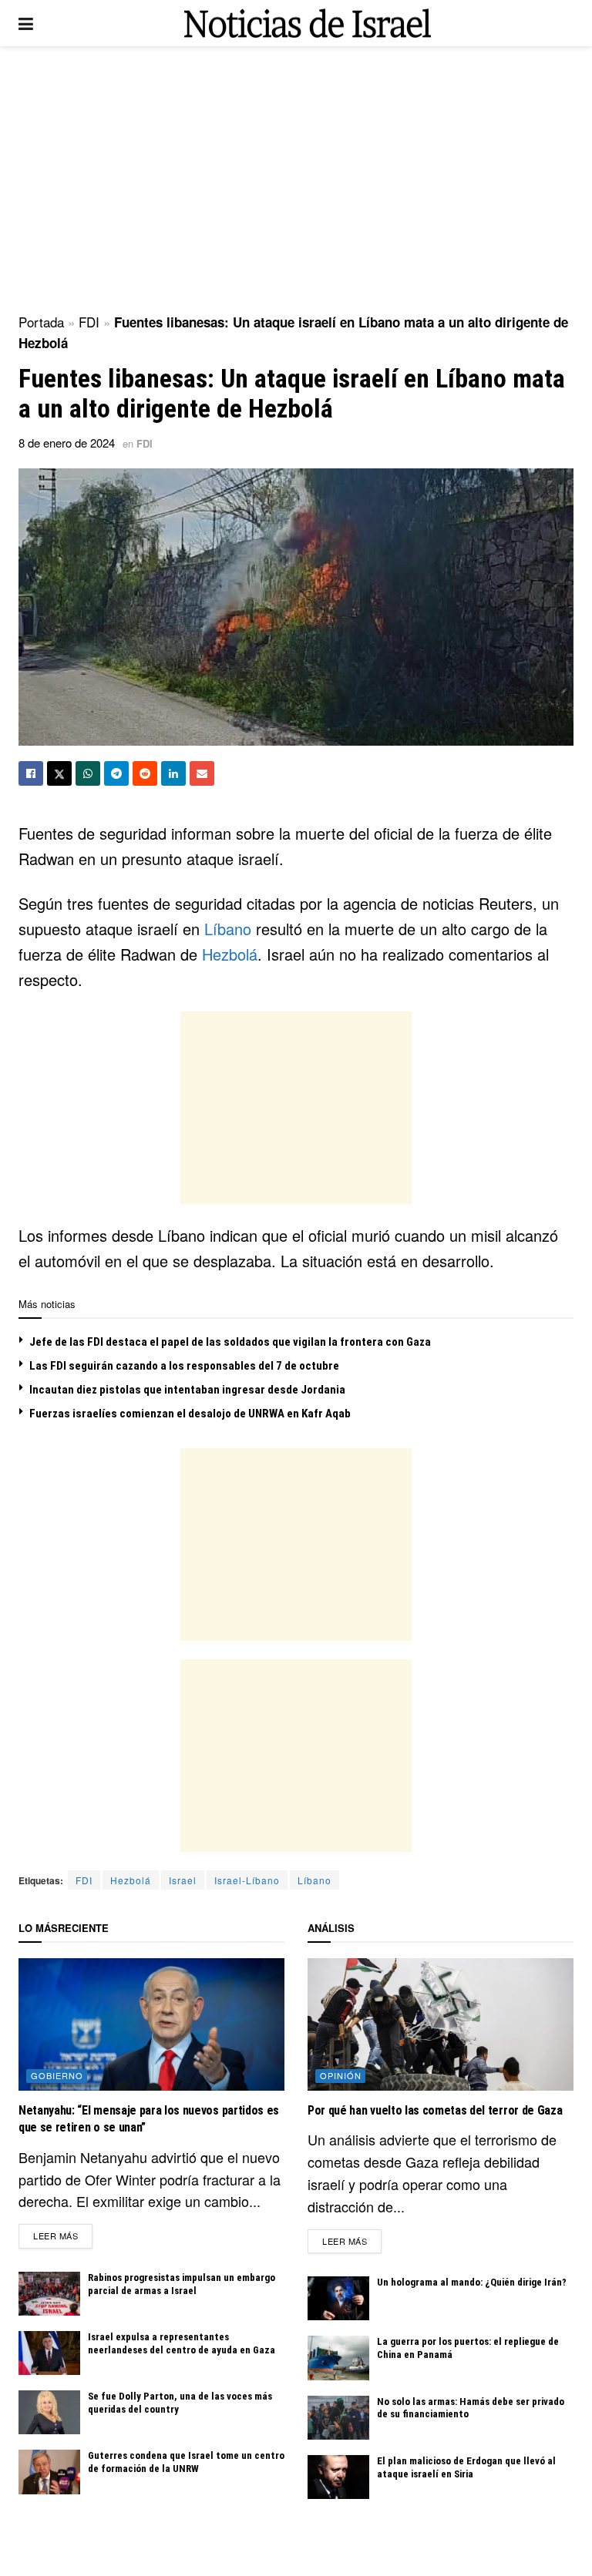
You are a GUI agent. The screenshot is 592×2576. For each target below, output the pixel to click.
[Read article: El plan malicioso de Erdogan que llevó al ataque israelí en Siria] (338, 2477)
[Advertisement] (296, 177)
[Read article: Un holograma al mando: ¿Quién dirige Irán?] (338, 2298)
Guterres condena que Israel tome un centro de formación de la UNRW (186, 2462)
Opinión (341, 2075)
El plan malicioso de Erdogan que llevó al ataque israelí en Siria (466, 2467)
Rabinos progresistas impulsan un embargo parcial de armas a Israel (182, 2284)
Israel (183, 1880)
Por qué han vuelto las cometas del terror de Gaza (435, 2110)
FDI (89, 322)
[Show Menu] (26, 23)
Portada (41, 322)
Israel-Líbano (247, 1880)
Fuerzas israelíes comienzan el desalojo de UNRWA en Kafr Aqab (190, 1414)
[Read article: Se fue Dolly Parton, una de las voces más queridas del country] (49, 2412)
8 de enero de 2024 (67, 443)
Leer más (63, 2235)
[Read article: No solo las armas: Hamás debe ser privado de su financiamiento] (338, 2418)
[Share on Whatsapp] (88, 773)
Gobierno (57, 2075)
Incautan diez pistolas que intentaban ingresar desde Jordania (187, 1390)
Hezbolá (230, 954)
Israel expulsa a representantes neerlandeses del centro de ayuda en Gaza (182, 2343)
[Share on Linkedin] (173, 773)
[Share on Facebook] (31, 773)
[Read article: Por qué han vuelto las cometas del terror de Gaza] (441, 2025)
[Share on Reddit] (145, 773)
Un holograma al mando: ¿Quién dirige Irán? (472, 2282)
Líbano (228, 929)
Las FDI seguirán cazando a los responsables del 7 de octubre (184, 1366)
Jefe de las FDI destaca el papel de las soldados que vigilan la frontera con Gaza (230, 1342)
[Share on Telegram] (116, 773)
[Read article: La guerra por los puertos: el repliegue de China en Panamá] (338, 2358)
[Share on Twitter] (59, 773)
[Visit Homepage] (308, 23)
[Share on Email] (202, 773)
